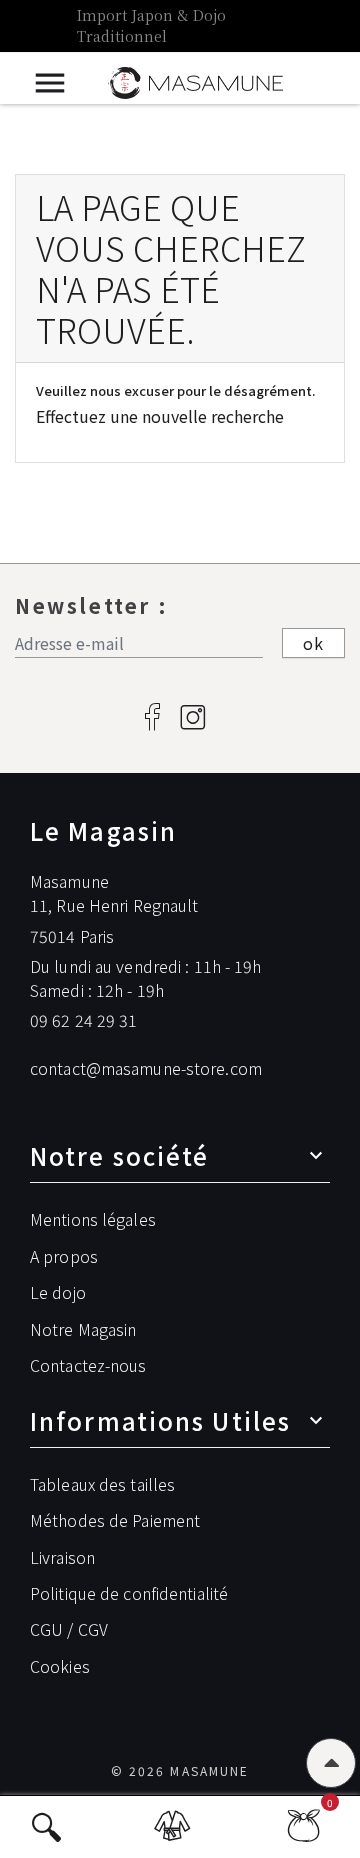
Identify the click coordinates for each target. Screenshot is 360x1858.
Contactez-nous (88, 1365)
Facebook (153, 718)
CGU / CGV (69, 1629)
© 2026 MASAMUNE (180, 1770)
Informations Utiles (160, 1420)
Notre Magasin (83, 1329)
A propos (64, 1256)
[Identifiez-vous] (175, 1835)
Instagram (193, 718)
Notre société (119, 1155)
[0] (303, 1833)
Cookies (60, 1666)
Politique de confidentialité (129, 1593)
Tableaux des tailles (102, 1484)
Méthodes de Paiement (115, 1520)
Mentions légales (93, 1219)
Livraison (62, 1557)
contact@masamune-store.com (146, 1068)
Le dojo (58, 1292)
